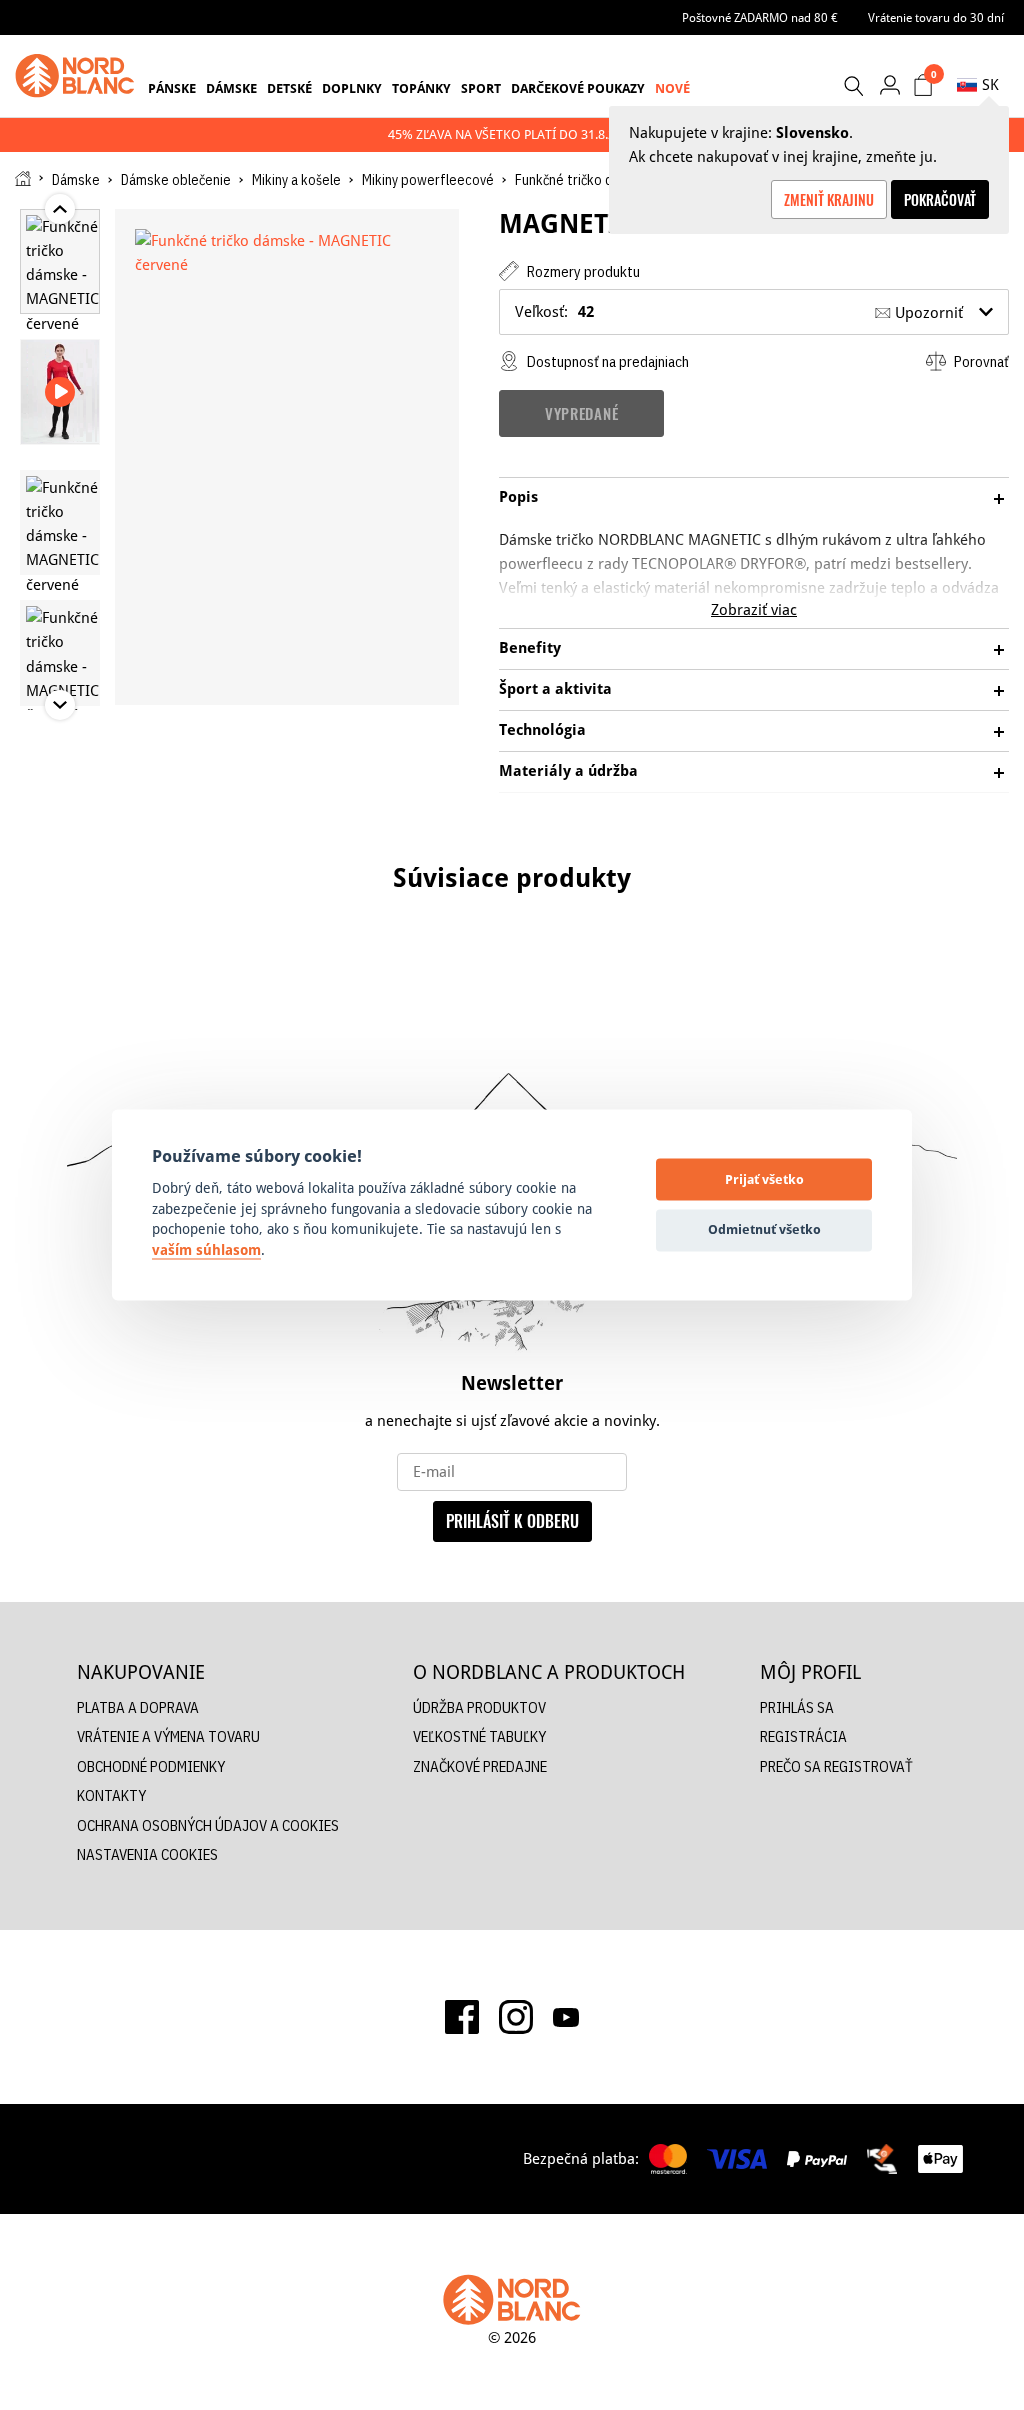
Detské (289, 88)
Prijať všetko (764, 1179)
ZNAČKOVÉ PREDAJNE (480, 1766)
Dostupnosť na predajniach (606, 361)
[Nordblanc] (75, 76)
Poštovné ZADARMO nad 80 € (760, 17)
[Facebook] (462, 2017)
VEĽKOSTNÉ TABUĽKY (479, 1736)
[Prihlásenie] (889, 84)
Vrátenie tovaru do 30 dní (936, 17)
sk (990, 84)
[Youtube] (566, 2017)
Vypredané (581, 413)
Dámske (231, 88)
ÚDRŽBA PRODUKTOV (479, 1707)
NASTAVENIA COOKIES (147, 1854)
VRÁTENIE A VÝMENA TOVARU (168, 1736)
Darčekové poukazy (578, 88)
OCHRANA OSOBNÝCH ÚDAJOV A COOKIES (208, 1825)
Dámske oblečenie (176, 180)
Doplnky (352, 88)
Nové (672, 88)
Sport (481, 88)
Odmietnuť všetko (764, 1229)
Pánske (172, 88)
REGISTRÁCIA (803, 1736)
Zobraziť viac (754, 609)
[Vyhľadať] (853, 86)
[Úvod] (23, 178)
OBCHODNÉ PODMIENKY (151, 1766)
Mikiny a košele (296, 180)
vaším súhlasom (206, 1250)
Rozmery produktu (582, 271)
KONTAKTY (111, 1795)
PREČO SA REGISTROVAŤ (836, 1766)
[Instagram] (516, 2017)
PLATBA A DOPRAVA (138, 1707)
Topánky (421, 88)
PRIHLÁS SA (797, 1707)
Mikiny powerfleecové (428, 180)
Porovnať (980, 361)
